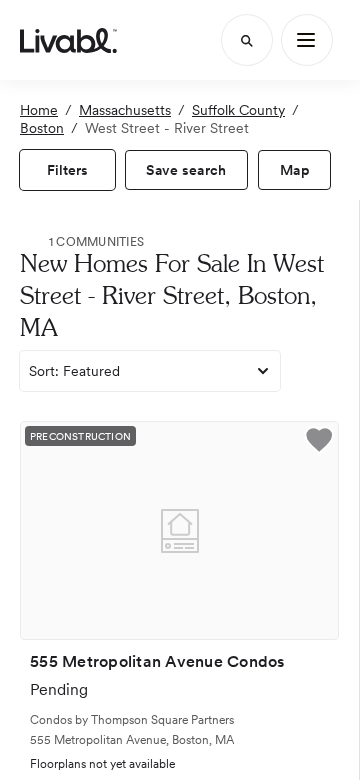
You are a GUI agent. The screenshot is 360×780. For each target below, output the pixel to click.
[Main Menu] (307, 40)
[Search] (247, 40)
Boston (42, 128)
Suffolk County (238, 110)
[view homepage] (68, 40)
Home (39, 110)
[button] (319, 442)
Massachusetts (125, 110)
